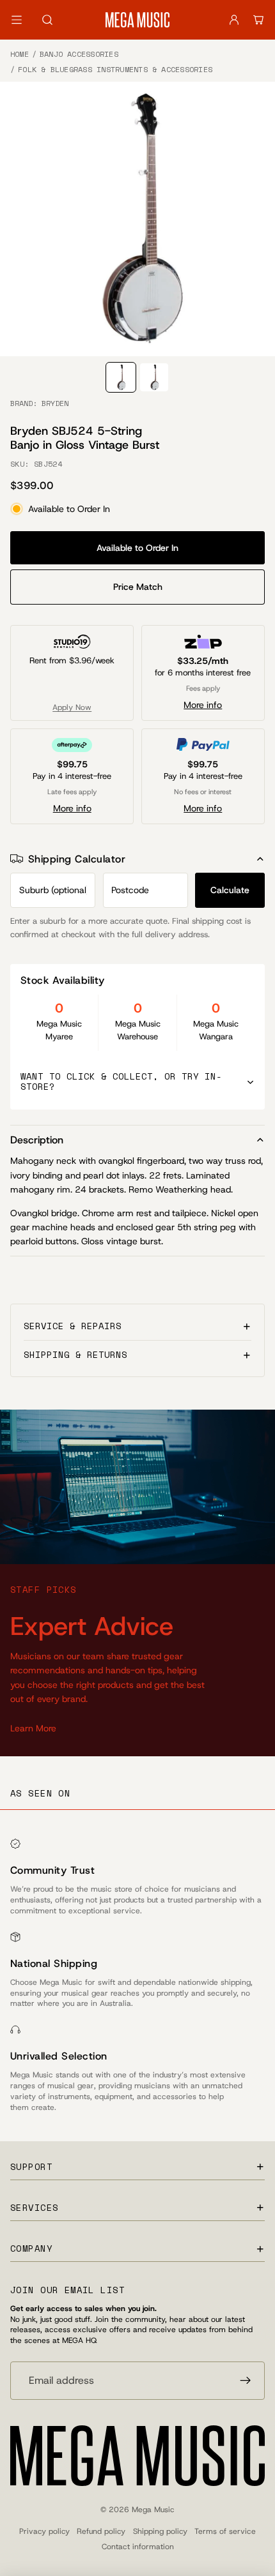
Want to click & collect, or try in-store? (121, 1081)
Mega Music (153, 2510)
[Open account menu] (234, 20)
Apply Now (72, 707)
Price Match (138, 587)
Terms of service (225, 2531)
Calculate (230, 890)
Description (37, 1140)
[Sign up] (246, 2381)
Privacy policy (44, 2531)
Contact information (138, 2547)
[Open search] (47, 20)
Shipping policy (160, 2531)
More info (203, 705)
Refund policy (101, 2531)
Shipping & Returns (75, 1354)
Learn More (33, 1728)
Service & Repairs (73, 1326)
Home (20, 54)
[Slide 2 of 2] (154, 377)
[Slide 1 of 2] (121, 377)
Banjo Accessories (79, 54)
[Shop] (17, 20)
